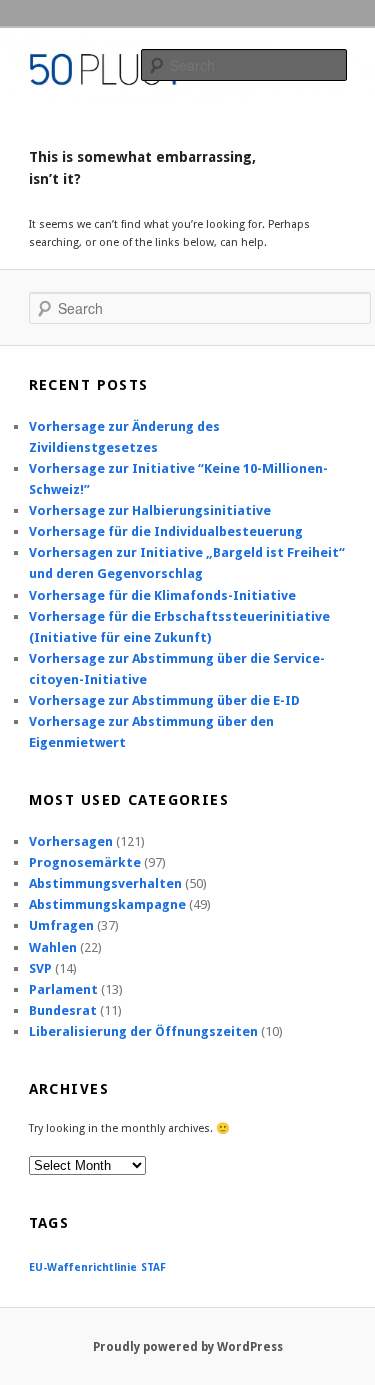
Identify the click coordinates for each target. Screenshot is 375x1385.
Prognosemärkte (85, 862)
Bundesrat (63, 1010)
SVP (40, 968)
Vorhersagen (71, 841)
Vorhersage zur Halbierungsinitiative (150, 510)
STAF (153, 1267)
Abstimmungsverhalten (105, 883)
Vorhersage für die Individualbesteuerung (166, 531)
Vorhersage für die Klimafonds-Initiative (162, 595)
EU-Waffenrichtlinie (83, 1267)
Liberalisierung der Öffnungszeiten (143, 1031)
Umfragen (61, 925)
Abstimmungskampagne (107, 904)
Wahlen (53, 947)
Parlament (63, 989)
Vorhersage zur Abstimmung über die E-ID (164, 700)
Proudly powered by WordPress (188, 1347)
